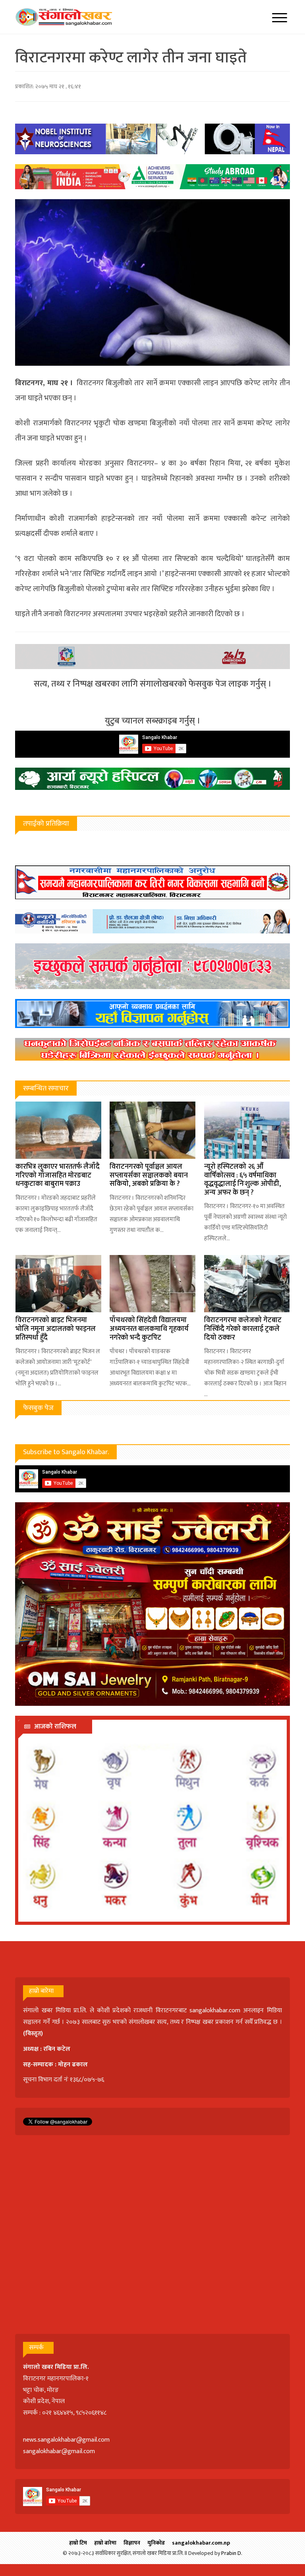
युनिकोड (156, 2543)
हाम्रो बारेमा (105, 2543)
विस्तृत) (34, 2034)
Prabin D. (232, 2553)
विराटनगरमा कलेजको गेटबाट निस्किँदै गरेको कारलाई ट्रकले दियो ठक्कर (243, 1329)
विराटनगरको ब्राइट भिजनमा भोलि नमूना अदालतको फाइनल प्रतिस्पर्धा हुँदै (56, 1329)
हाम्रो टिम (78, 2543)
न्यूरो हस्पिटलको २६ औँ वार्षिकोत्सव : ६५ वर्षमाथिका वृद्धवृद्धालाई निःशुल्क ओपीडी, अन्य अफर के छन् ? (242, 1180)
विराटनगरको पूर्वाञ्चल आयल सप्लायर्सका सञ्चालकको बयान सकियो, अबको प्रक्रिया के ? (149, 1175)
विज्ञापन (132, 2543)
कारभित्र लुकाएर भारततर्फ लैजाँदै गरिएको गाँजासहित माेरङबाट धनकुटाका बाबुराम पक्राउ (58, 1175)
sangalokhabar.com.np (201, 2543)
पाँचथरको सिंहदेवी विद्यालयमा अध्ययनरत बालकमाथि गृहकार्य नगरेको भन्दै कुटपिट (149, 1329)
